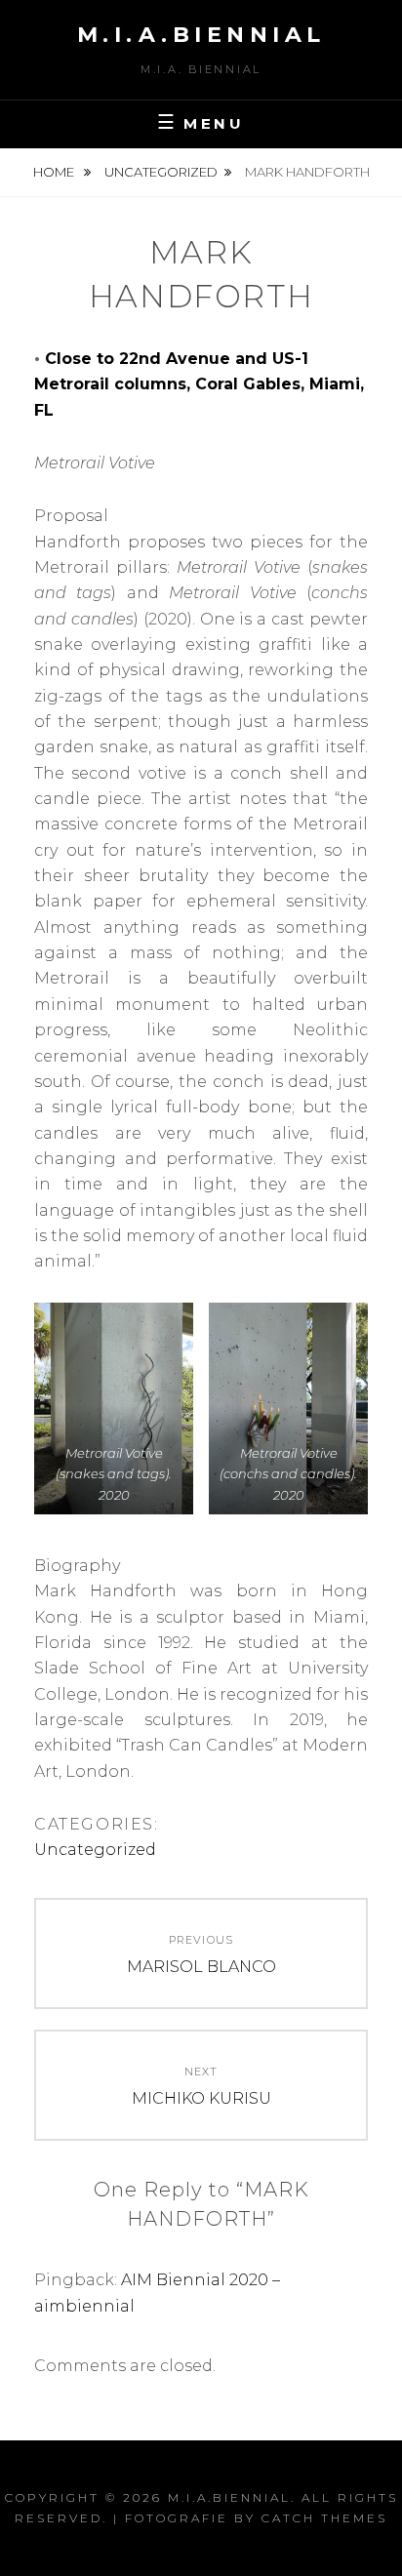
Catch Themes (324, 2518)
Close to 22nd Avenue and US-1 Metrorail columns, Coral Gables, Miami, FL (199, 384)
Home (55, 172)
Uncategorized (161, 172)
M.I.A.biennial (201, 35)
